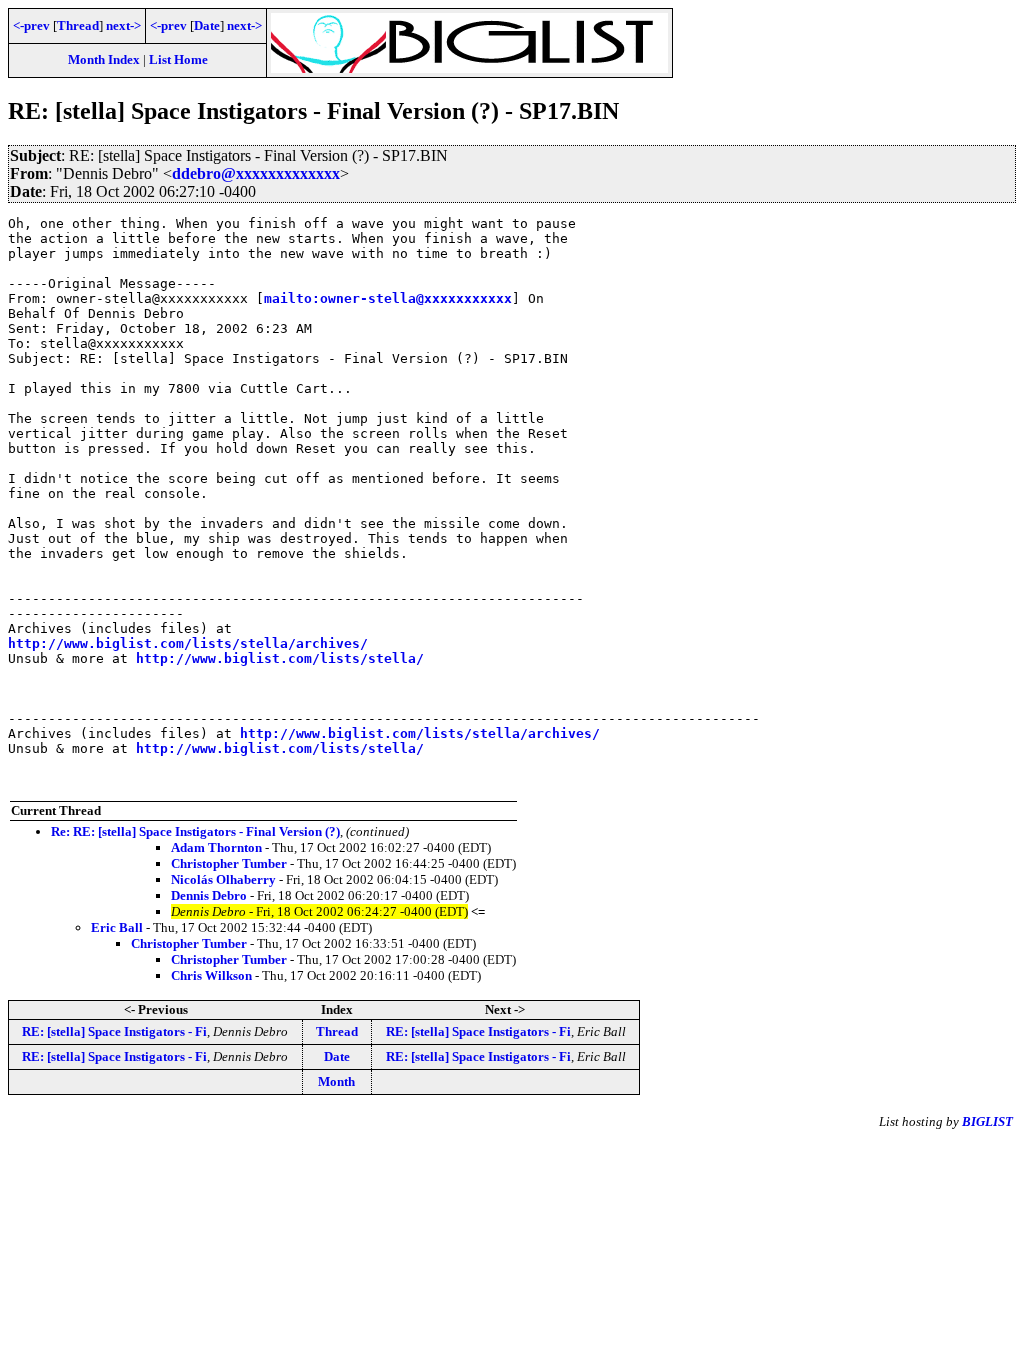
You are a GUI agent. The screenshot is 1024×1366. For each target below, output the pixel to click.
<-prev (31, 25)
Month (336, 1081)
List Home (178, 59)
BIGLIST (987, 1121)
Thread (78, 25)
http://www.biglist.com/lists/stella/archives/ (188, 643)
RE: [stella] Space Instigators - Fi (114, 1031)
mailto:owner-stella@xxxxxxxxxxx (388, 298)
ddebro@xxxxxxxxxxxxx (256, 173)
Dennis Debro (209, 895)
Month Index (104, 59)
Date (207, 25)
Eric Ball (117, 927)
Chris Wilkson (211, 975)
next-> (123, 25)
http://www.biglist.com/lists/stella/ (280, 658)
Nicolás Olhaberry (223, 879)
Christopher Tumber (229, 863)
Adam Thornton (216, 847)
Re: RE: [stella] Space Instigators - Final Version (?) (195, 831)
